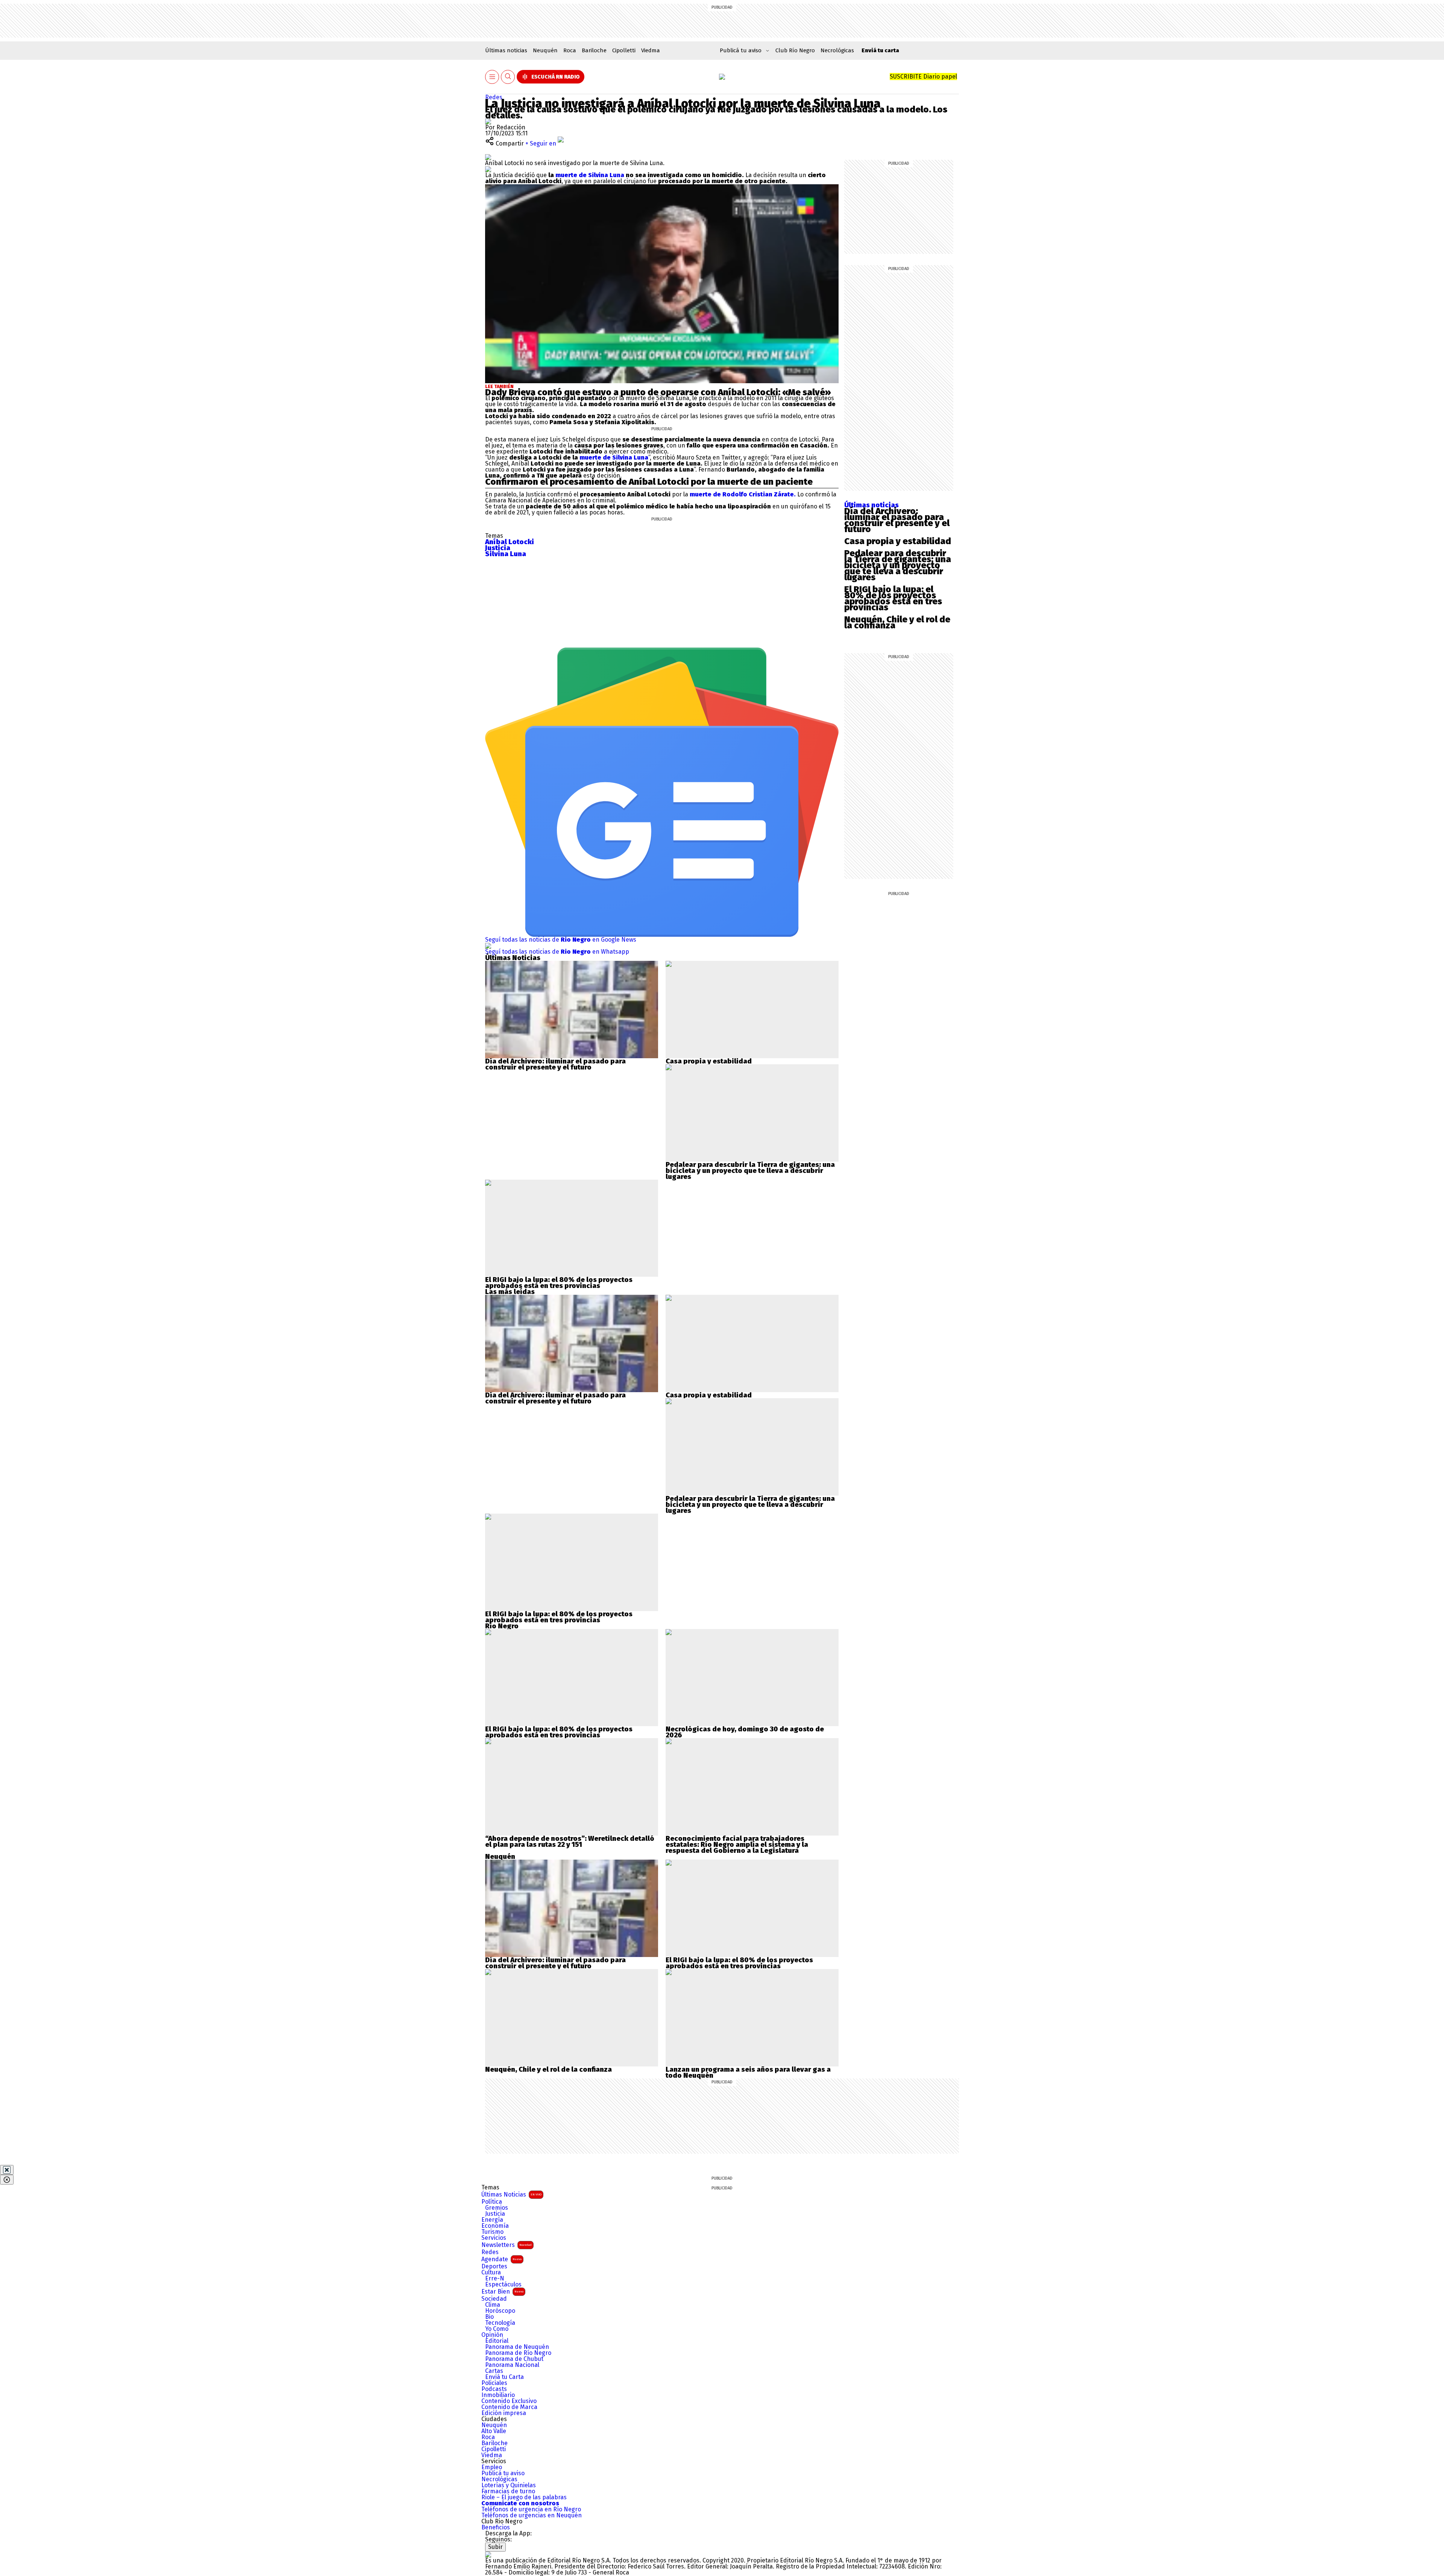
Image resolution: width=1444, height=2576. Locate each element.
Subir (495, 2547)
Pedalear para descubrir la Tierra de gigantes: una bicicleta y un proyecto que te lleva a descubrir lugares (898, 565)
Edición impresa (504, 2413)
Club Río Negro (795, 50)
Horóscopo (500, 2311)
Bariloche (594, 50)
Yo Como (497, 2329)
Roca (570, 50)
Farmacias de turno (508, 2491)
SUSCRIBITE (923, 77)
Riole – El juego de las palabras (524, 2497)
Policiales (494, 2383)
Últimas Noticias (511, 2194)
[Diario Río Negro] (722, 77)
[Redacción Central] (488, 121)
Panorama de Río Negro (518, 2353)
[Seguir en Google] (488, 169)
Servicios (494, 2238)
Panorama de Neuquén (517, 2347)
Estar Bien (502, 2292)
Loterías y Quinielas (509, 2485)
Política (492, 2202)
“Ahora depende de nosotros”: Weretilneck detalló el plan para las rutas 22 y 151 (570, 1842)
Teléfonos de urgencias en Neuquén (532, 2515)
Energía (492, 2220)
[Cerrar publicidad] (7, 2170)
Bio (489, 2317)
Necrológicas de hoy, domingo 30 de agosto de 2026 (745, 1732)
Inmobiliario (498, 2395)
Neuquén (545, 50)
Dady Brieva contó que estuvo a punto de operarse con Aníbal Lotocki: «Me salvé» (658, 392)
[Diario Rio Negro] (488, 2554)
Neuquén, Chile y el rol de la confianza (897, 622)
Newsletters (507, 2245)
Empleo (492, 2467)
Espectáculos (503, 2285)
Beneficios (496, 2527)
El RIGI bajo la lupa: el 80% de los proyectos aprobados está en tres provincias (893, 598)
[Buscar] (508, 77)
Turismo (492, 2232)
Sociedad (494, 2299)
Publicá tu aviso (503, 2473)
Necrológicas (837, 50)
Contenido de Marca (509, 2407)
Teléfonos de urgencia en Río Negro (531, 2509)
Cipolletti (624, 50)
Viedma (651, 50)
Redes (494, 97)
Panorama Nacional (512, 2365)
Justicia (495, 2214)
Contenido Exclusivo (509, 2401)
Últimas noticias (506, 50)
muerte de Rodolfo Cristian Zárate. (743, 494)
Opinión (492, 2335)
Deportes (494, 2267)
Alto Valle (494, 2431)
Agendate (501, 2259)
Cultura (491, 2273)
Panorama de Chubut (514, 2359)
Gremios (497, 2208)
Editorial (497, 2341)
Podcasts (494, 2389)
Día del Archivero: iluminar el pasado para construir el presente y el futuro (897, 520)
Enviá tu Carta (504, 2377)
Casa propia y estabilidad (898, 541)
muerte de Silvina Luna (590, 175)
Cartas (494, 2371)
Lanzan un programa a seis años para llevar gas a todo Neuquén (748, 2072)
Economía (495, 2226)
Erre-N (495, 2279)
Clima (493, 2305)
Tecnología (500, 2323)
